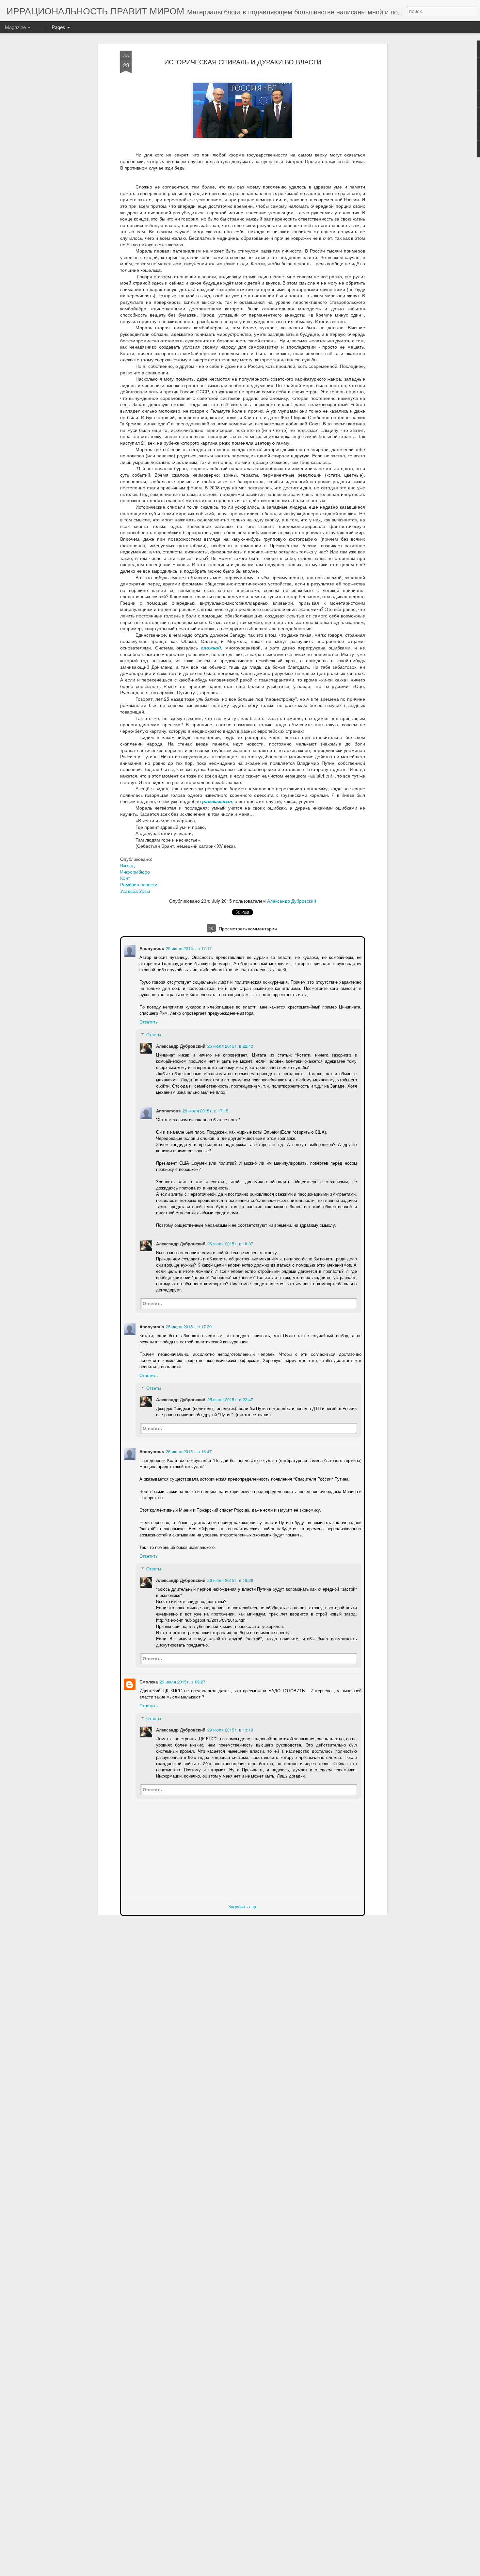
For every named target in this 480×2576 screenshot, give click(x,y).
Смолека (148, 1681)
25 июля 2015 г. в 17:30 (188, 1326)
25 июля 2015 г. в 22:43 (230, 1045)
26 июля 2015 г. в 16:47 (188, 1451)
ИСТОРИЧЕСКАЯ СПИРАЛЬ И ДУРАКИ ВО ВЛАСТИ (243, 62)
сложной (211, 648)
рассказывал (217, 801)
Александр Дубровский (292, 901)
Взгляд (127, 865)
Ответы (153, 1034)
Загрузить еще (243, 1906)
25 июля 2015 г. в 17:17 (188, 948)
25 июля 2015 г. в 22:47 (230, 1399)
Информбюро (135, 872)
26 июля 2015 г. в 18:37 (230, 1243)
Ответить (148, 1021)
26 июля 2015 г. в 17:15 (205, 1110)
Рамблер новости (139, 884)
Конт (125, 878)
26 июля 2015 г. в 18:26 (230, 1579)
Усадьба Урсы (135, 891)
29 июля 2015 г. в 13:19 (230, 1729)
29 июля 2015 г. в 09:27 (182, 1681)
